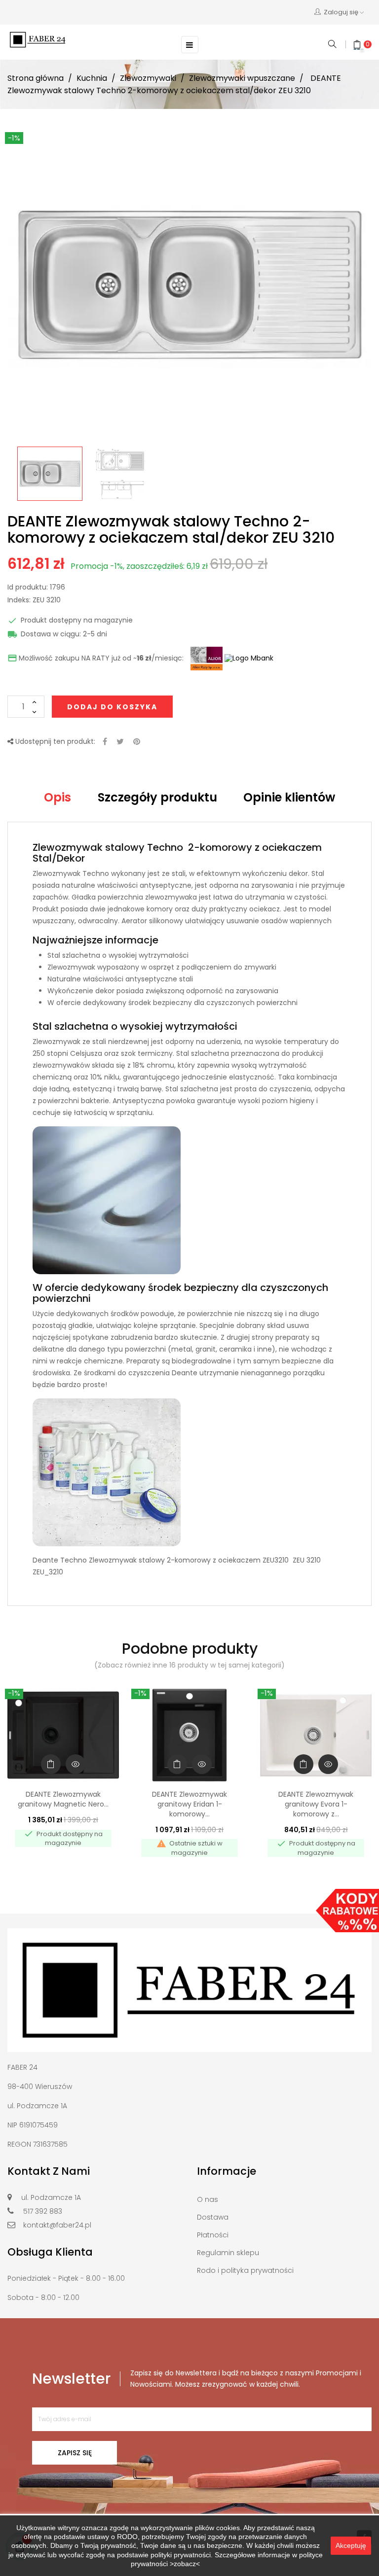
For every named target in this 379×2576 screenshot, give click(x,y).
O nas (208, 2199)
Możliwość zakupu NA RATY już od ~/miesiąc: (95, 659)
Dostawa (213, 2217)
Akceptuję (351, 2545)
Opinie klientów (289, 797)
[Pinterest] (137, 742)
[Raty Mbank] (249, 658)
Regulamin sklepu (228, 2253)
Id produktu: (28, 588)
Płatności (213, 2235)
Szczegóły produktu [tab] (157, 797)
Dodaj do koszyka (112, 707)
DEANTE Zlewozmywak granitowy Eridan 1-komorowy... (189, 1804)
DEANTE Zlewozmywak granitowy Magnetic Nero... (63, 1799)
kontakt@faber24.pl (57, 2225)
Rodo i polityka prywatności (245, 2270)
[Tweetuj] (120, 742)
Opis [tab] (57, 797)
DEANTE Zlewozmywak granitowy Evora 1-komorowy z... (316, 1804)
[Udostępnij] (105, 742)
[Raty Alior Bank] (205, 658)
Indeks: (19, 600)
